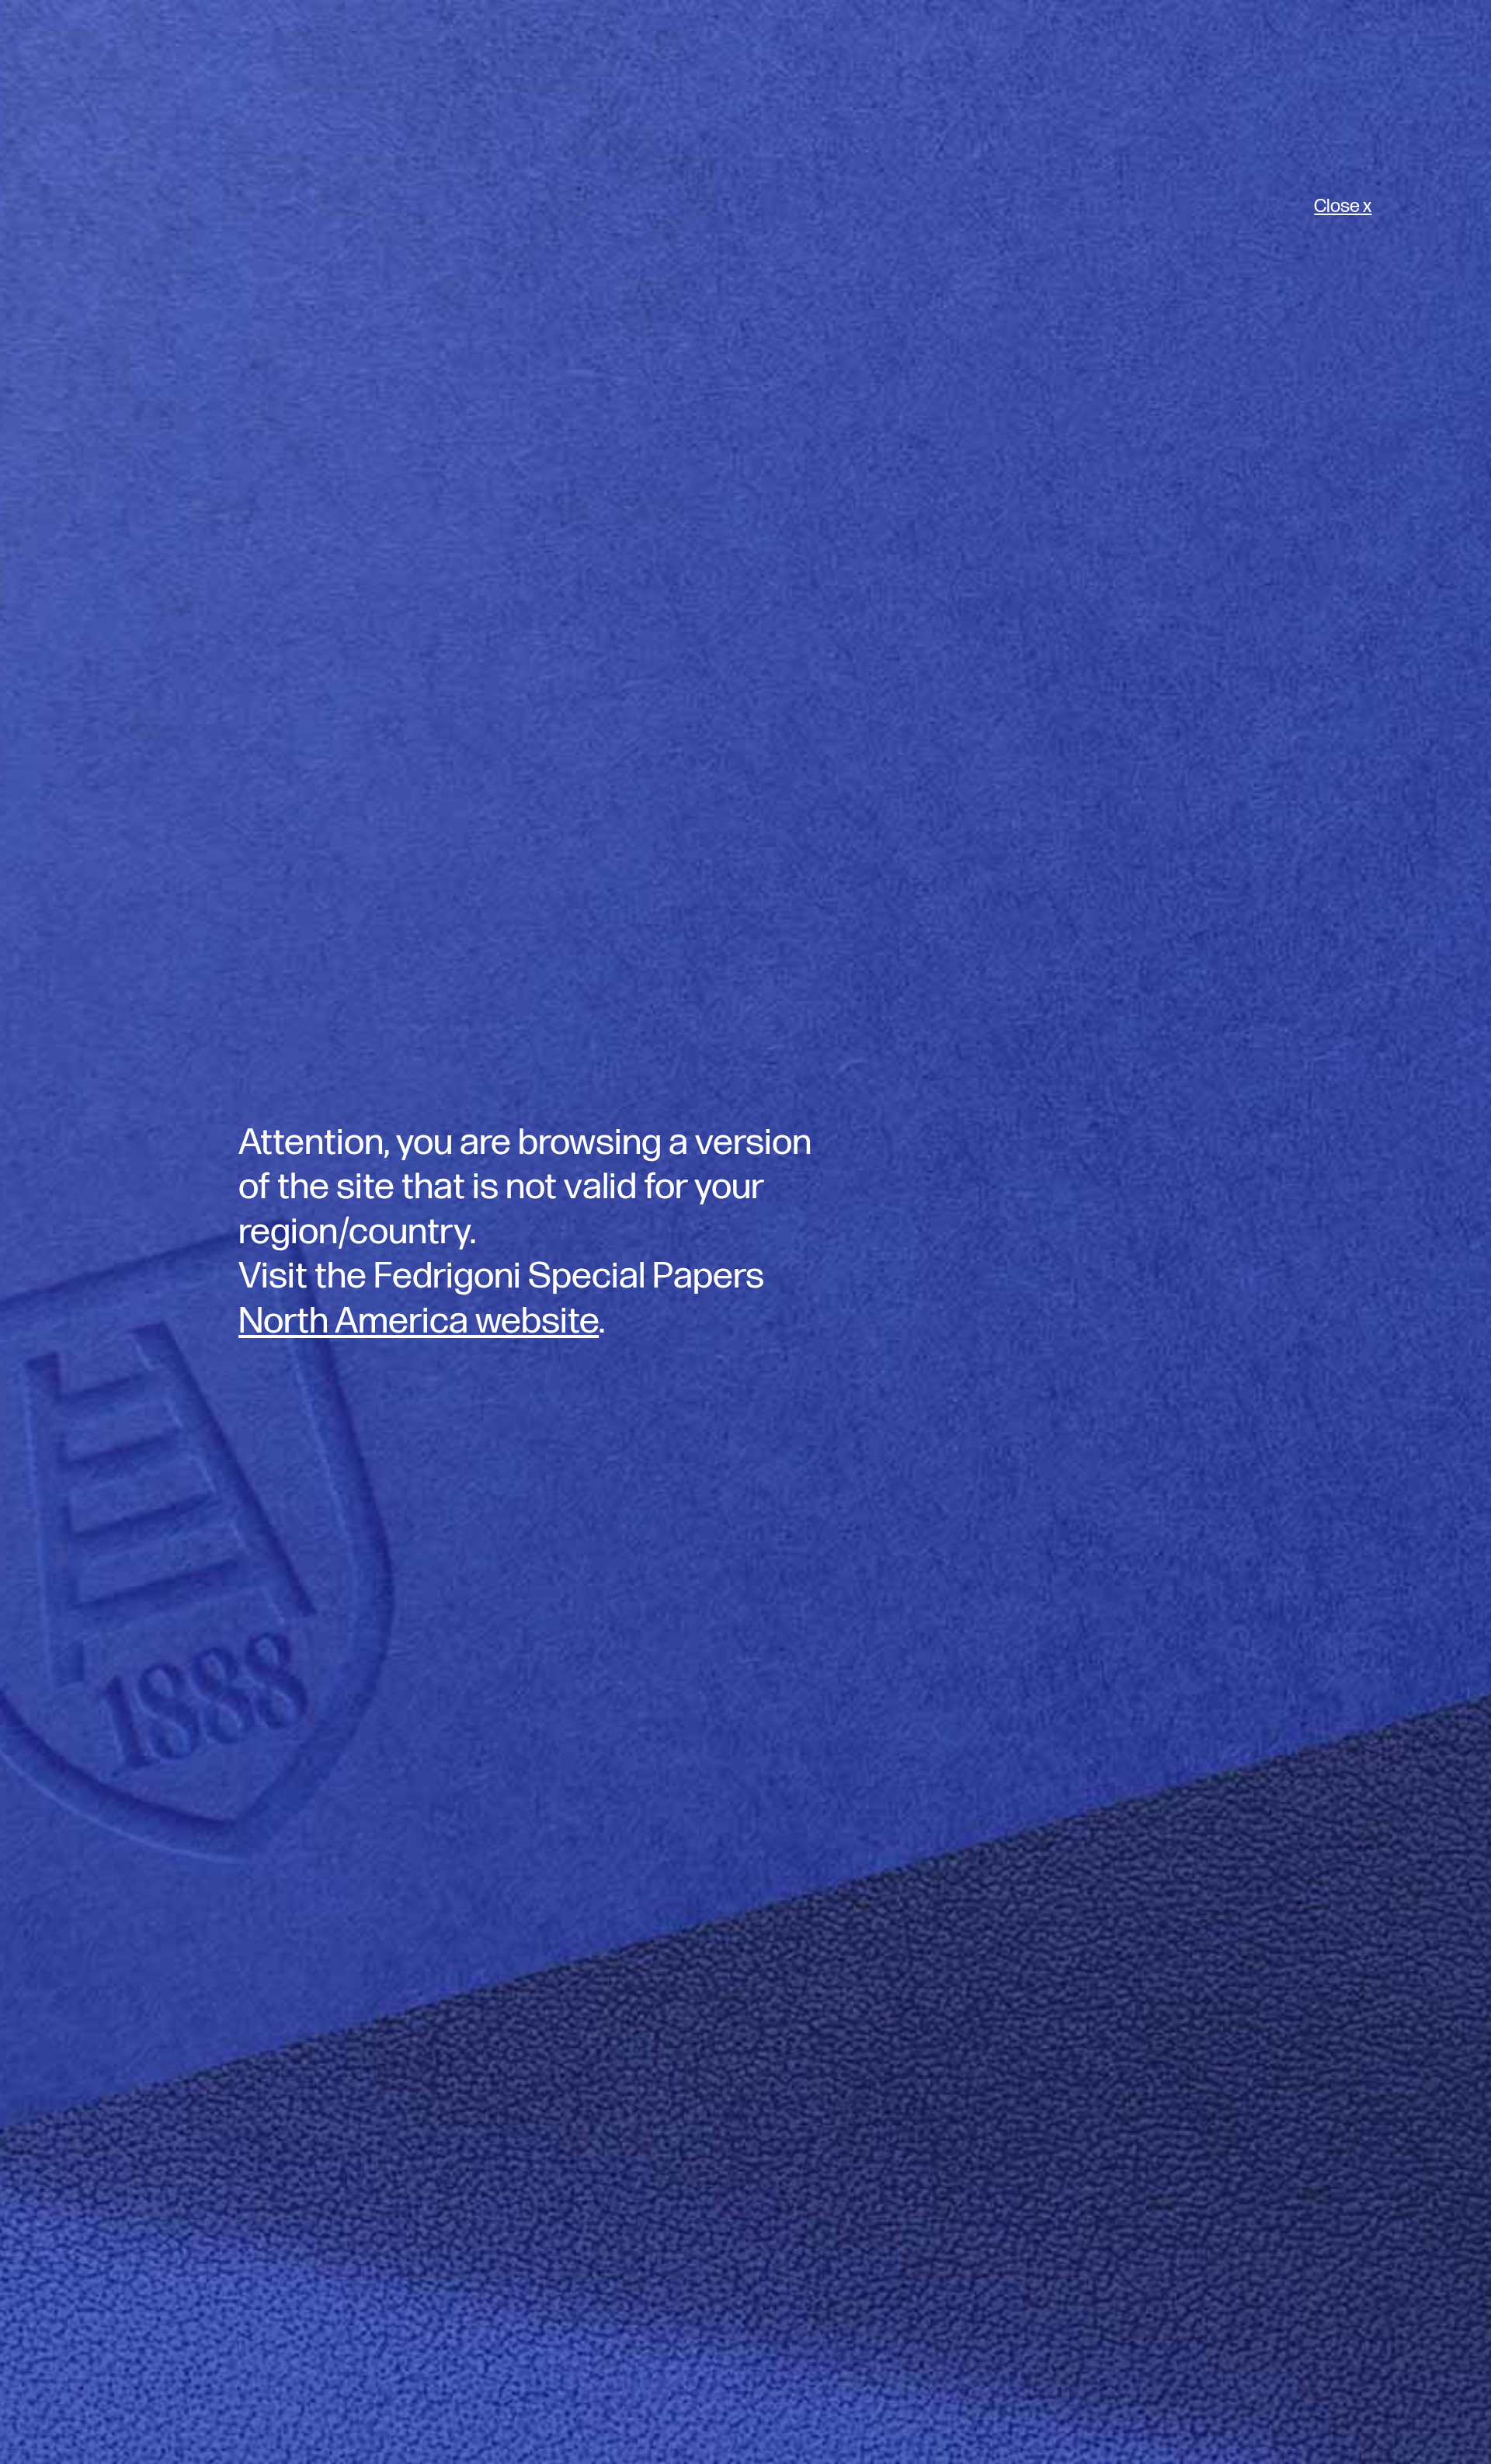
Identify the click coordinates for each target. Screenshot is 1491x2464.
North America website (419, 1321)
